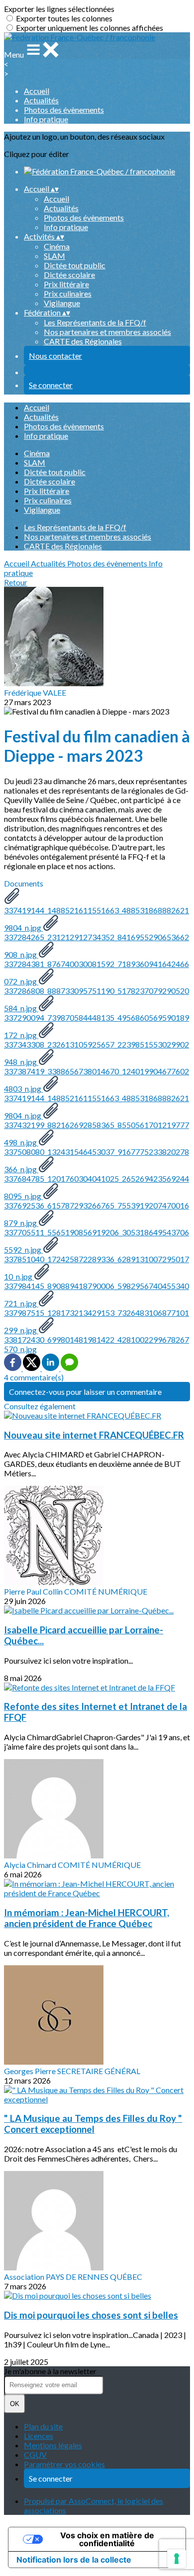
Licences (39, 2436)
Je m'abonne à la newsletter (50, 2371)
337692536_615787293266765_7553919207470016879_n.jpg (97, 1214)
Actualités (41, 100)
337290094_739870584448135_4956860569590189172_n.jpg (97, 1026)
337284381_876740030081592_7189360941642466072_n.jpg (97, 972)
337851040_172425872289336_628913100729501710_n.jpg (97, 1268)
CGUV (35, 2455)
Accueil (37, 91)
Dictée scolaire (69, 275)
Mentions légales (53, 2445)
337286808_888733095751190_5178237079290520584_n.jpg (97, 999)
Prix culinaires (68, 293)
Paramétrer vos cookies (64, 2464)
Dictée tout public (75, 265)
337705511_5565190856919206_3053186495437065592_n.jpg (97, 1241)
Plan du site (43, 2426)
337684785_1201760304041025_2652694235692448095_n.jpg (97, 1187)
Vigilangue (62, 303)
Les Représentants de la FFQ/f (95, 322)
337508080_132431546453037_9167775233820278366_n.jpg (97, 1160)
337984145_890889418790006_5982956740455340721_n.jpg (97, 1294)
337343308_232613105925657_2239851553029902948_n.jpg (97, 1053)
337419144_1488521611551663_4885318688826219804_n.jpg (97, 919)
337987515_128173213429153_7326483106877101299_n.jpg (97, 1321)
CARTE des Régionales (83, 341)
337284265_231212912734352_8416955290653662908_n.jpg (97, 946)
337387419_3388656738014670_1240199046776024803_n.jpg (97, 1080)
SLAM (54, 256)
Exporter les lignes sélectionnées (59, 9)
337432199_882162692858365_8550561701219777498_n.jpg (97, 1133)
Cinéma (57, 246)
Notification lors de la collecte (74, 2560)
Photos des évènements (64, 110)
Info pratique (46, 119)
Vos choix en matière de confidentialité (107, 2539)
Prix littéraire (66, 284)
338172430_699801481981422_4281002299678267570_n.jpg (97, 1344)
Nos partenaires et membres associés (107, 332)
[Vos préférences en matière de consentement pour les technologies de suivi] (177, 2559)
